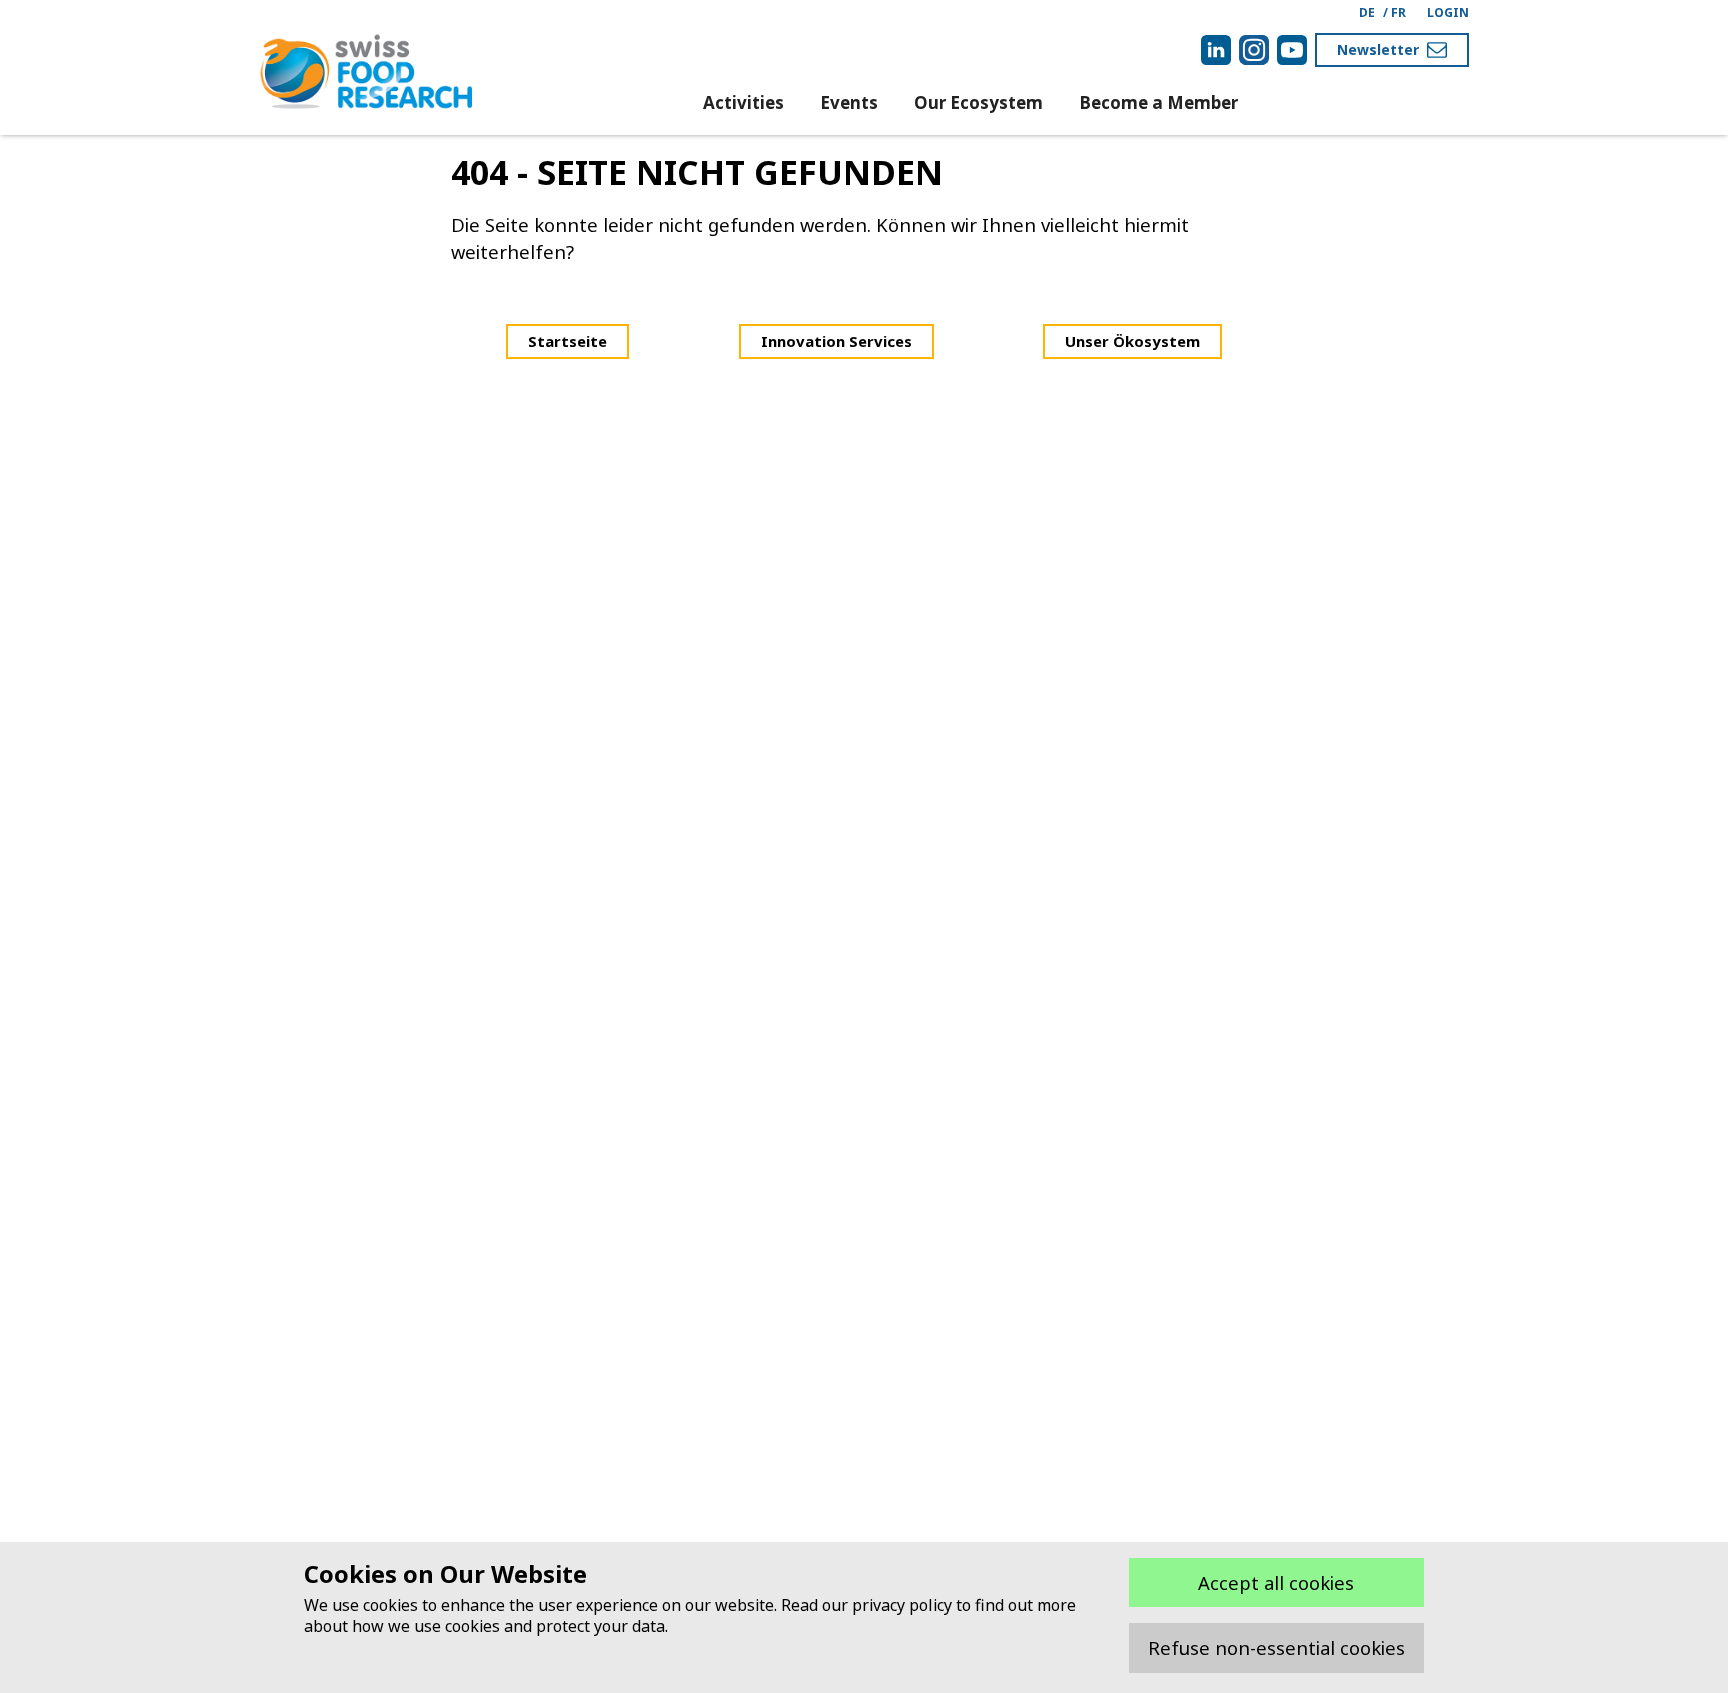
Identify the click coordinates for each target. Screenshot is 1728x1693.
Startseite (567, 341)
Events (849, 102)
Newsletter (1378, 49)
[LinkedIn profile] (1216, 50)
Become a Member (1158, 102)
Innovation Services (836, 341)
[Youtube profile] (1292, 50)
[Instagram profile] (1254, 50)
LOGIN (1448, 12)
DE (1367, 12)
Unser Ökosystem (1132, 341)
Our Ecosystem (978, 102)
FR (1398, 12)
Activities (743, 102)
